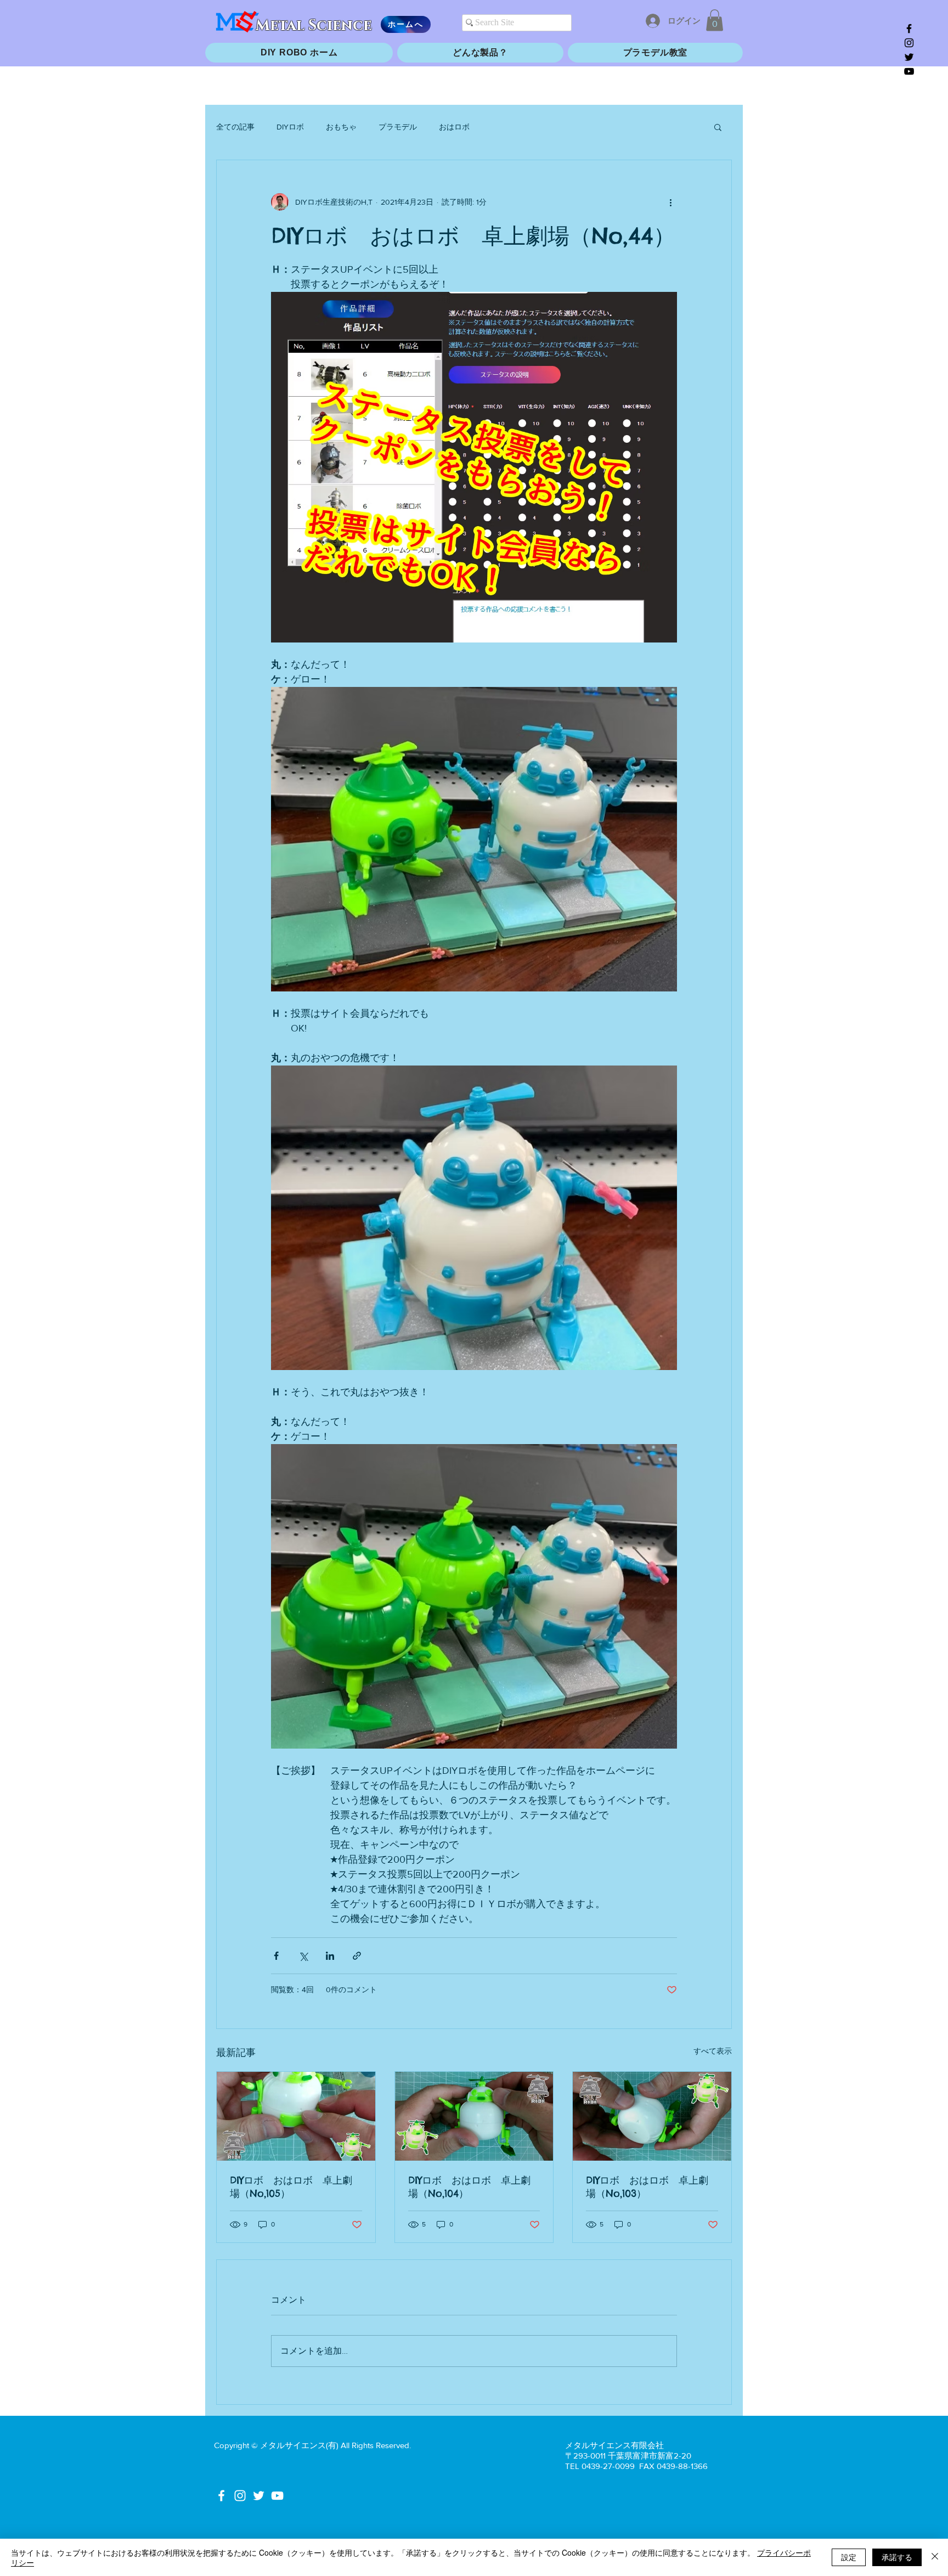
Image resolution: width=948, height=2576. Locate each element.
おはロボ (454, 127)
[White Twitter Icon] (259, 2496)
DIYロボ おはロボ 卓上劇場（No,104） (469, 2187)
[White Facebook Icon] (221, 2496)
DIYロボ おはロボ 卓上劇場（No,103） (647, 2187)
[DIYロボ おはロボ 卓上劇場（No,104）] (474, 2116)
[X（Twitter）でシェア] (303, 1956)
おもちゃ (341, 127)
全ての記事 (235, 127)
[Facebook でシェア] (276, 1956)
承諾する (897, 2557)
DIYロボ (290, 127)
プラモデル (398, 127)
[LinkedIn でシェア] (330, 1956)
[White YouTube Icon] (277, 2496)
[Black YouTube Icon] (909, 71)
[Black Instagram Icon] (909, 43)
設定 (849, 2557)
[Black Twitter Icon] (909, 57)
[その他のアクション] (670, 202)
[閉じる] (935, 2557)
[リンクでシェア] (357, 1956)
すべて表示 (713, 2051)
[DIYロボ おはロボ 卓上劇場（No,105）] (296, 2116)
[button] (715, 20)
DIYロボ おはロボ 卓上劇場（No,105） (291, 2187)
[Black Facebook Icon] (909, 29)
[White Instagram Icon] (240, 2496)
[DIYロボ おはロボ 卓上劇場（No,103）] (652, 2116)
